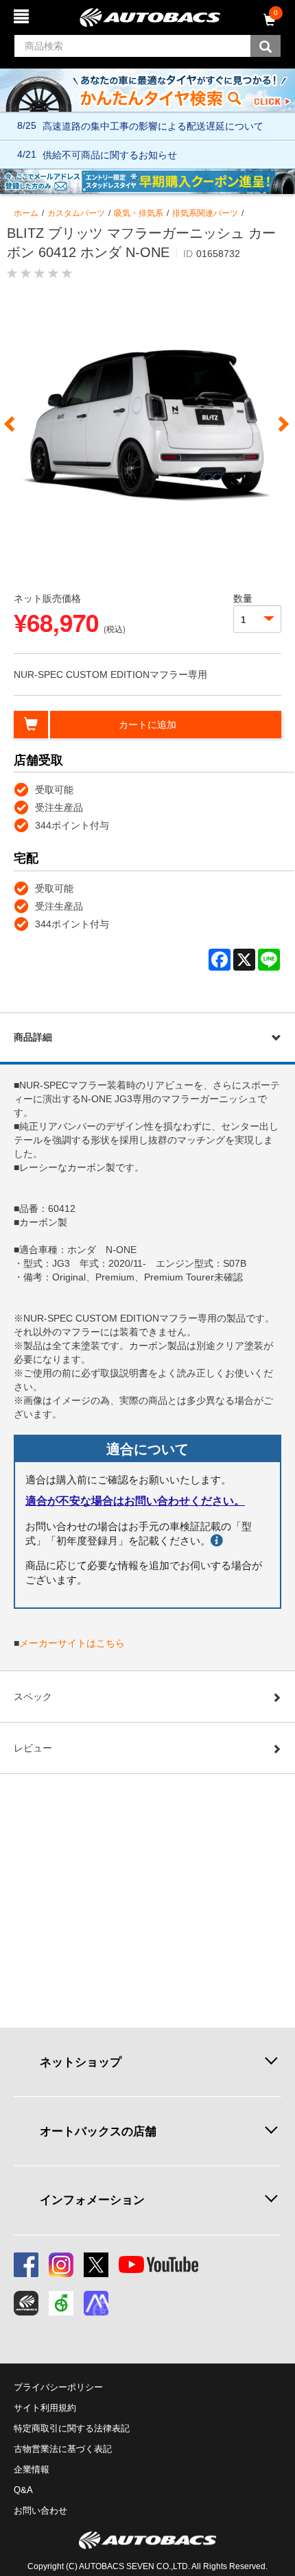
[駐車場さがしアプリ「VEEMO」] (61, 2303)
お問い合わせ (40, 2511)
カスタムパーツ (76, 213)
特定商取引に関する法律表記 (72, 2428)
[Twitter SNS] (96, 2265)
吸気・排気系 (139, 213)
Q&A (23, 2490)
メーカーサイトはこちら (72, 1643)
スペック (33, 1697)
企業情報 (32, 2469)
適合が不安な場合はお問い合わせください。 (135, 1501)
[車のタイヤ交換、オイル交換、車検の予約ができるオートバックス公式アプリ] (26, 2303)
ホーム (26, 213)
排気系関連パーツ (205, 213)
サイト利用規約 (45, 2408)
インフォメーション (92, 2200)
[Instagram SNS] (61, 2265)
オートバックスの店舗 (98, 2131)
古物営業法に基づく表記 (63, 2449)
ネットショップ (81, 2062)
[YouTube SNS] (158, 2265)
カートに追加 (147, 725)
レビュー (33, 1748)
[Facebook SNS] (26, 2265)
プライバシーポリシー (58, 2387)
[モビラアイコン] (96, 2303)
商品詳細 (33, 1037)
